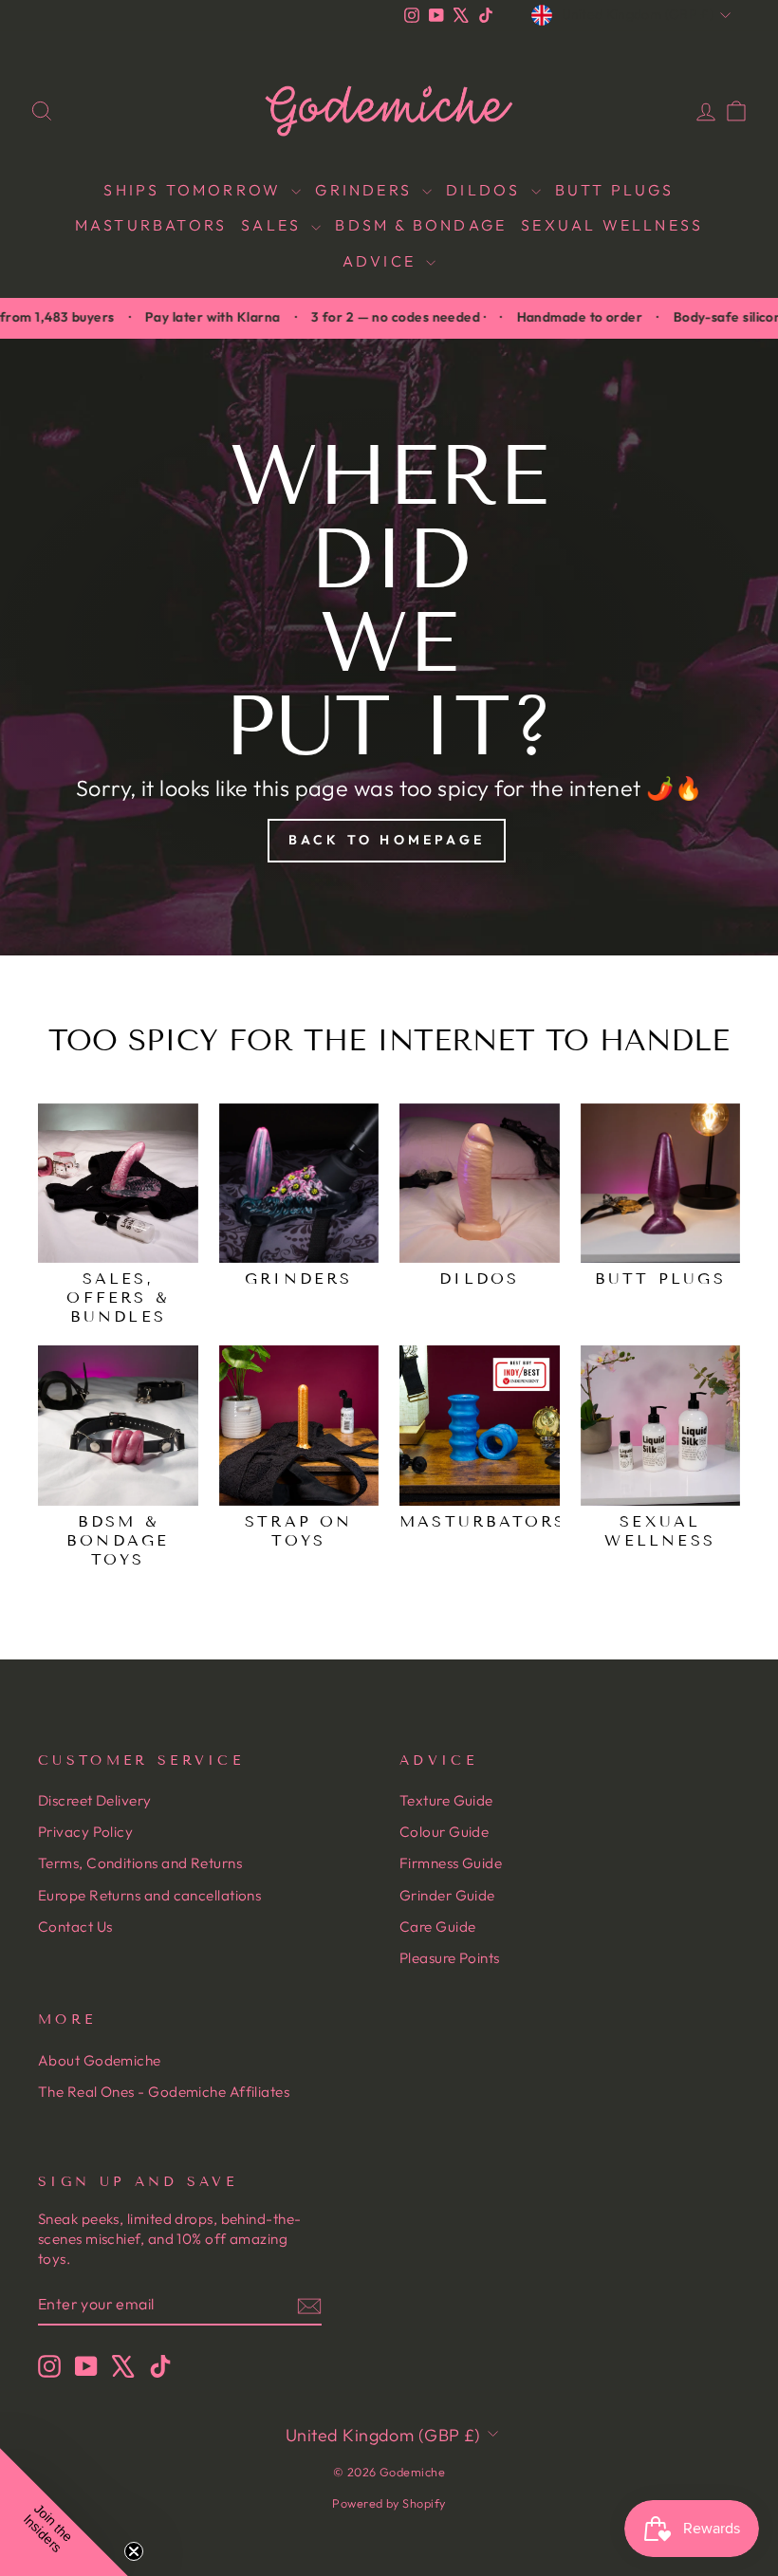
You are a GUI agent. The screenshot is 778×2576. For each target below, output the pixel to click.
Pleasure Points (450, 1958)
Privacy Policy (85, 1832)
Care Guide (438, 1927)
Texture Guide (446, 1800)
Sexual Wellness (612, 225)
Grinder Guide (447, 1895)
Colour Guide (444, 1832)
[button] (64, 2512)
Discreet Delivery (95, 1800)
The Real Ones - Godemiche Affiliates (164, 2092)
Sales (274, 225)
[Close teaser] (134, 2551)
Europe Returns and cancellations (149, 1895)
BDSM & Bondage (421, 225)
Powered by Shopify (389, 2503)
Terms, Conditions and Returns (140, 1863)
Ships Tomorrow (195, 190)
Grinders (366, 190)
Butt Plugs (615, 190)
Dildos (486, 190)
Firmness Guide (451, 1863)
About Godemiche (100, 2060)
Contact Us (75, 1927)
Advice (382, 261)
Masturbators (151, 225)
